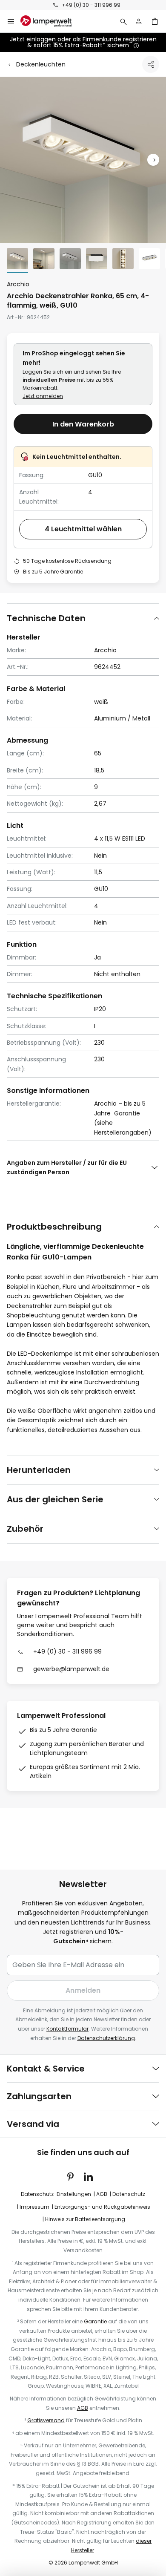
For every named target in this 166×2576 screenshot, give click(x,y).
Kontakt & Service (46, 2069)
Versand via (33, 2124)
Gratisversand (46, 2420)
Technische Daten (46, 618)
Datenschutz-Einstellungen (56, 2194)
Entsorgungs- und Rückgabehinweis (102, 2207)
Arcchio (18, 284)
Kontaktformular (67, 2029)
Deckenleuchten (41, 64)
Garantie (95, 2321)
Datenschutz (129, 2194)
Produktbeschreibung (54, 1227)
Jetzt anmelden (43, 396)
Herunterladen (39, 1470)
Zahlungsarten (39, 2096)
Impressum (34, 2207)
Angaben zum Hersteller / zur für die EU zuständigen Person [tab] (67, 1167)
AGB (102, 2194)
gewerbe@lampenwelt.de (71, 1669)
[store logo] (51, 21)
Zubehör (25, 1529)
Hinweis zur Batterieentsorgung (85, 2219)
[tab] (83, 618)
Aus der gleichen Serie (55, 1499)
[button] (153, 160)
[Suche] (123, 21)
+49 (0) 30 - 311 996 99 (91, 5)
